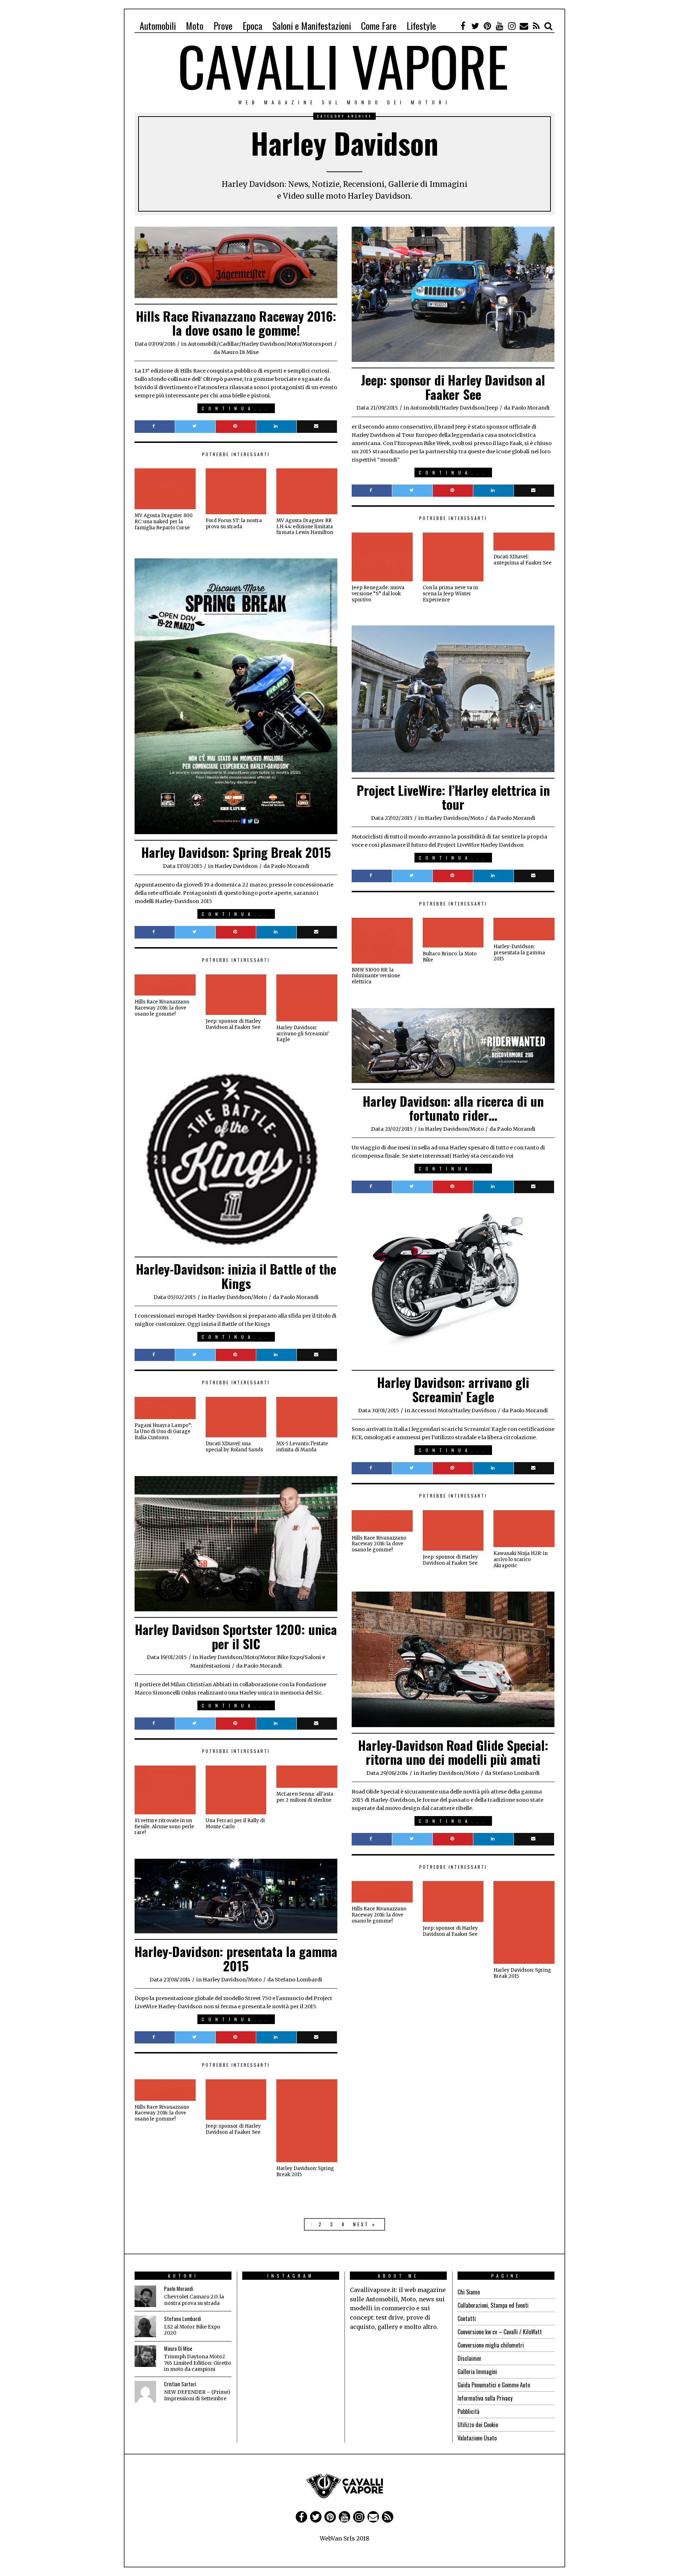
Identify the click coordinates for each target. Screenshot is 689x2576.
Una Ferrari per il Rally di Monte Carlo (235, 1824)
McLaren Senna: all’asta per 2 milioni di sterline (305, 1797)
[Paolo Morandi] (145, 2296)
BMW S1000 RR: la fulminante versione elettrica (376, 976)
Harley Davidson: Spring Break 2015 (236, 852)
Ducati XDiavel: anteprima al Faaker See (522, 560)
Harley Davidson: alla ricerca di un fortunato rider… (453, 1108)
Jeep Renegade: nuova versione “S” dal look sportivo (378, 594)
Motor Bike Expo (281, 1657)
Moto (195, 26)
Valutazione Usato (477, 2438)
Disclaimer (470, 2358)
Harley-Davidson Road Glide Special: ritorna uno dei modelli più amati (453, 1752)
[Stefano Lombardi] (145, 2326)
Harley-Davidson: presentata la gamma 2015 (519, 953)
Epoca (252, 26)
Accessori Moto (431, 1410)
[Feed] (536, 26)
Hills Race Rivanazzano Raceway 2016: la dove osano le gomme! (236, 323)
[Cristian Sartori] (145, 2392)
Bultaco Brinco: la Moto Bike (450, 957)
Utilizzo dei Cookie (478, 2425)
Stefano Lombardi (182, 2319)
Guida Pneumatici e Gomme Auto (494, 2385)
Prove (223, 26)
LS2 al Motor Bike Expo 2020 (192, 2330)
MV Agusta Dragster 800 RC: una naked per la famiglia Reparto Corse (164, 522)
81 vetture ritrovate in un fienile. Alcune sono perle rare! (164, 1827)
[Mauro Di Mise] (145, 2356)
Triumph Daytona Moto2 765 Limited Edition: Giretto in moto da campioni (198, 2363)
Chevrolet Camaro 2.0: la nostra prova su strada (194, 2300)
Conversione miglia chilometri (491, 2345)
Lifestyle (421, 26)
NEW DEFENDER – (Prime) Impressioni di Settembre (197, 2395)
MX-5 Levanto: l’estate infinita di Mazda (302, 1447)
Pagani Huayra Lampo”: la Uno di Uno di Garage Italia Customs (163, 1431)
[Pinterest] (487, 26)
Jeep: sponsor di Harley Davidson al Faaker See (453, 387)
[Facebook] (463, 26)
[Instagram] (512, 26)
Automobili (158, 26)
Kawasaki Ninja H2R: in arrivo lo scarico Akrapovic (521, 1559)
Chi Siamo (469, 2292)
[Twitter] (475, 26)
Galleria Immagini (477, 2372)
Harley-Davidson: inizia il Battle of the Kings (236, 1276)
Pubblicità (468, 2411)
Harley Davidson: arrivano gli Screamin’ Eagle (303, 1034)
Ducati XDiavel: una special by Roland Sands (234, 1447)
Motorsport (317, 344)
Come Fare (379, 26)
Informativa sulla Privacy (485, 2398)
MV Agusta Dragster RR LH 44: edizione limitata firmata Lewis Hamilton (305, 527)
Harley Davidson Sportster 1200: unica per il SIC (236, 1636)
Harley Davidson (263, 344)
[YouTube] (500, 26)
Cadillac (229, 344)
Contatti (467, 2319)
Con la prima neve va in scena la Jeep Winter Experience (450, 594)
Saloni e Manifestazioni (312, 26)
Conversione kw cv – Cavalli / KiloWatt (500, 2332)
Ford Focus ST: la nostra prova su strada (234, 524)
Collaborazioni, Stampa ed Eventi (493, 2305)
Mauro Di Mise (178, 2348)
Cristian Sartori (180, 2384)
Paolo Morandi (179, 2289)
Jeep (492, 408)
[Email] (524, 26)
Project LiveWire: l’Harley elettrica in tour (453, 797)
